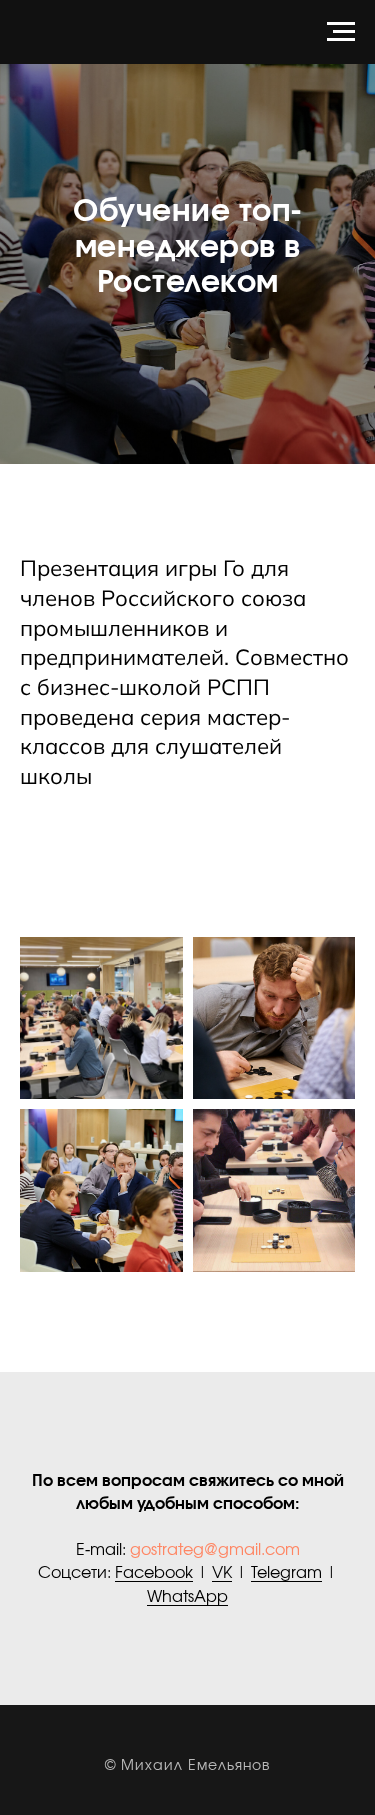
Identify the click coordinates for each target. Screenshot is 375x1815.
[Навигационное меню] (341, 32)
